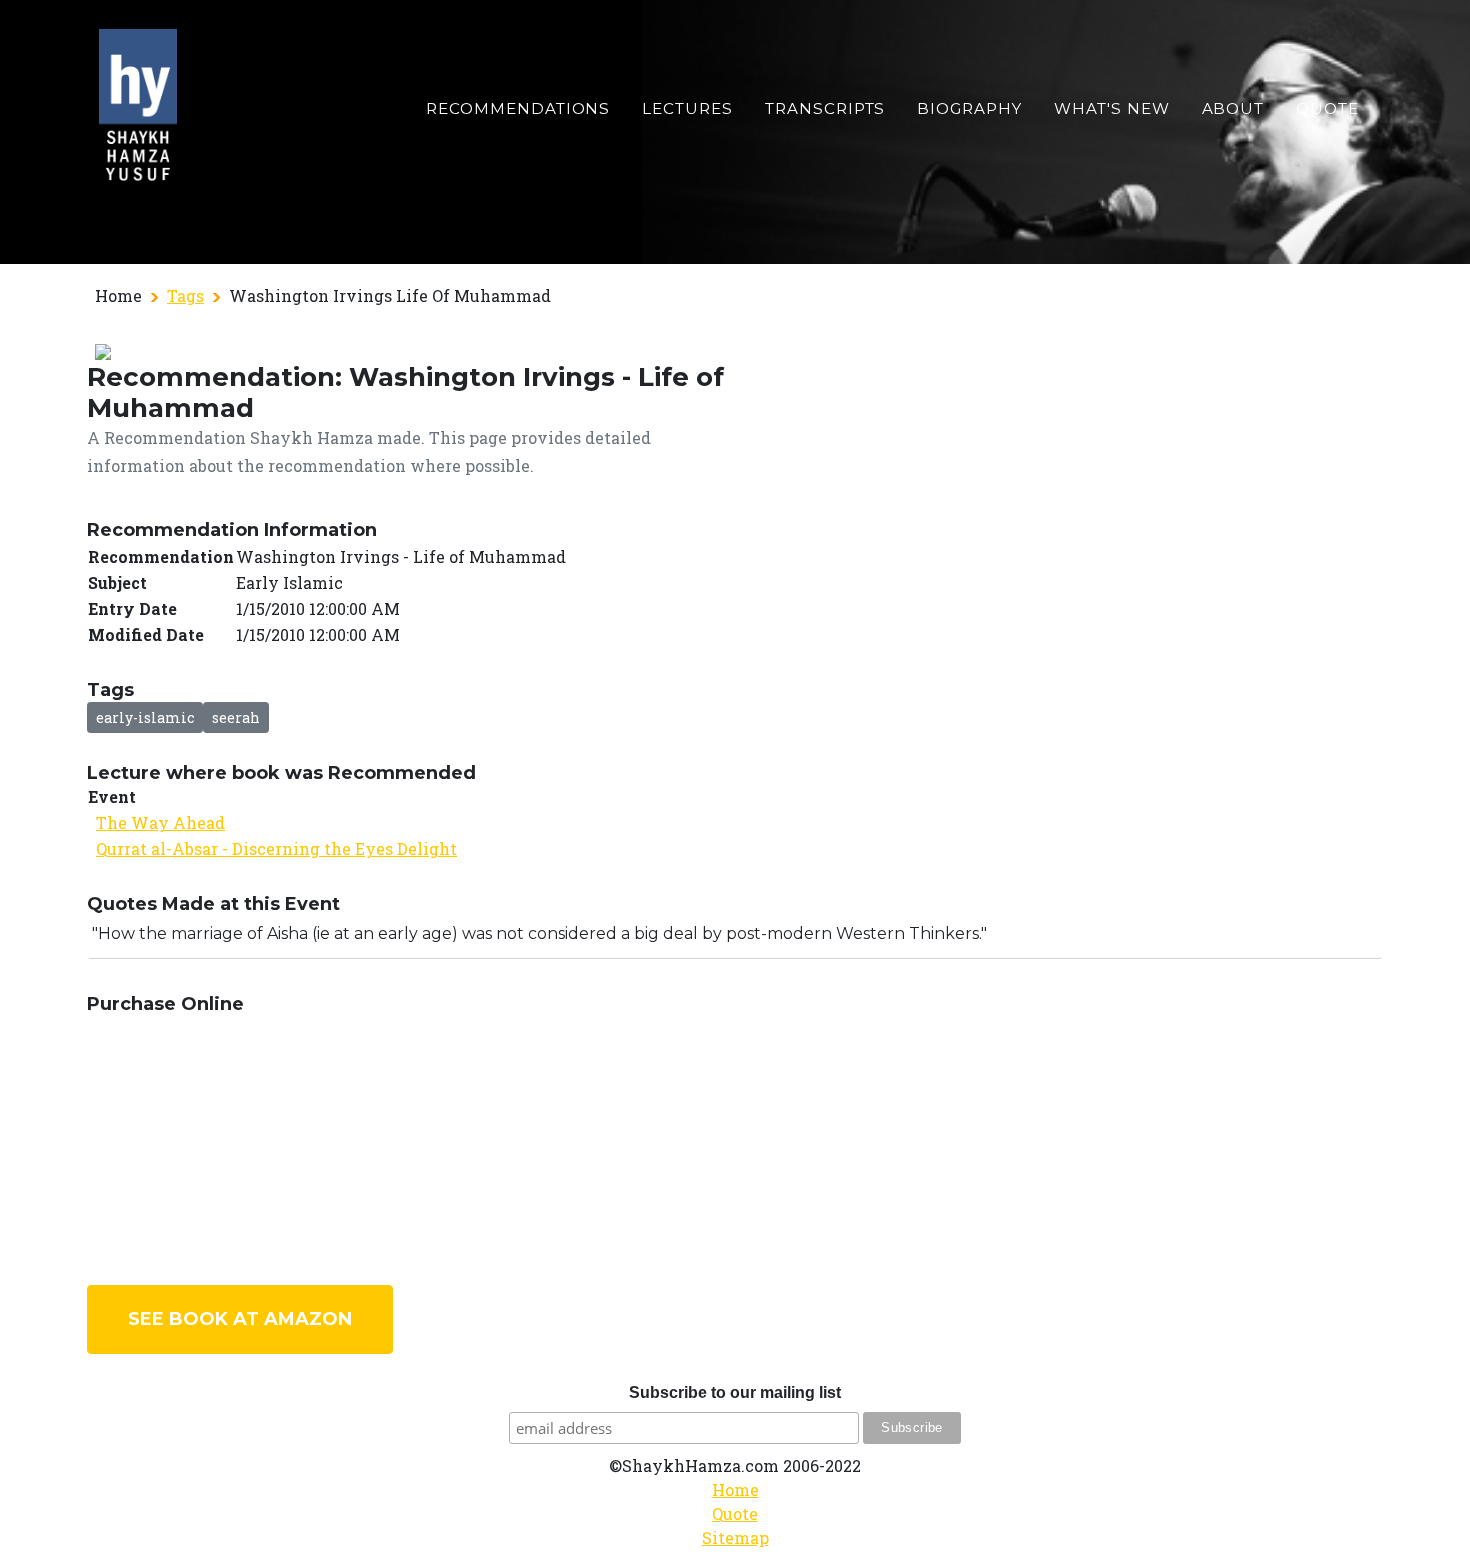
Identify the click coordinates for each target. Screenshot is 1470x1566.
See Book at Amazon (240, 1319)
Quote (1327, 108)
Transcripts (825, 108)
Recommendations (518, 108)
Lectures (687, 108)
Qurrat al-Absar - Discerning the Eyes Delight (276, 848)
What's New (1112, 108)
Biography (969, 108)
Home (735, 1489)
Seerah (236, 717)
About (1233, 108)
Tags (185, 295)
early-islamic (145, 717)
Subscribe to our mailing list (735, 1392)
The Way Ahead (160, 822)
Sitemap (735, 1537)
